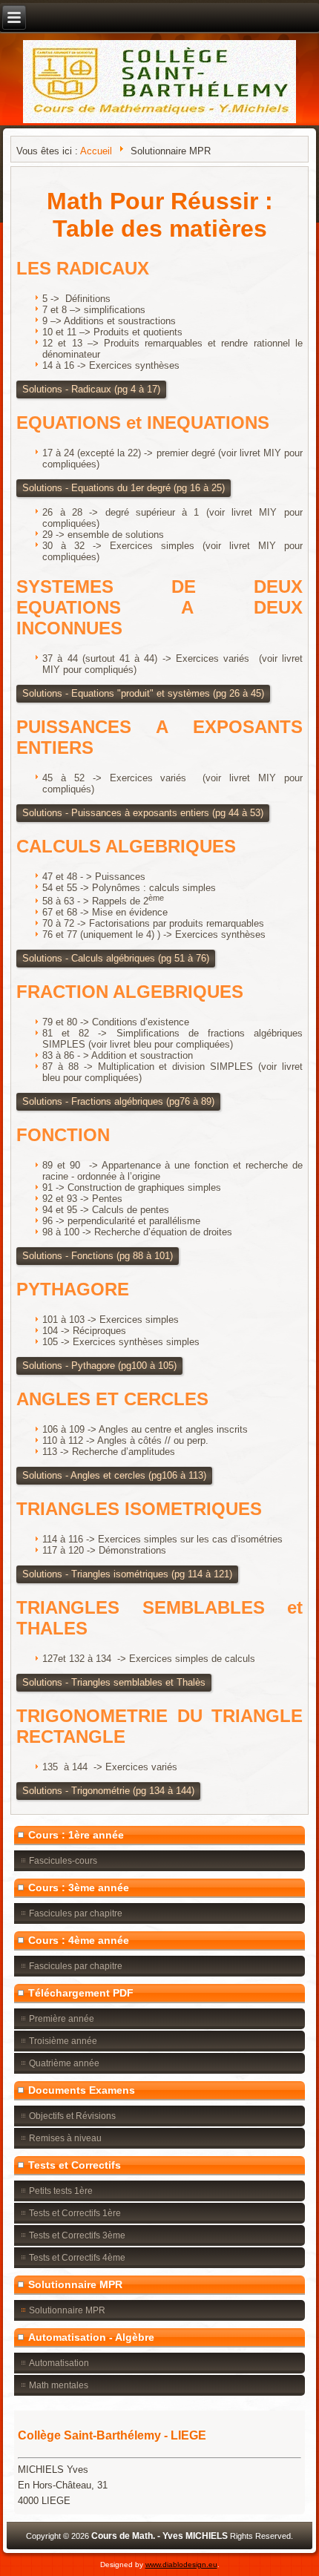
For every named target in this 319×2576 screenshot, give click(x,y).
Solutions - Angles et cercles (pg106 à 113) (114, 1475)
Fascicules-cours (63, 1861)
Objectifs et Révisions (72, 2116)
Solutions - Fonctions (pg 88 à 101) (98, 1256)
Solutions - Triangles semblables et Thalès (114, 1682)
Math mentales (59, 2385)
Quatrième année (64, 2063)
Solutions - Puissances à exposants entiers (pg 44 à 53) (143, 813)
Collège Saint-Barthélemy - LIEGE (112, 2435)
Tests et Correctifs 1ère (75, 2213)
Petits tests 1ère (61, 2191)
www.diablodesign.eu (181, 2564)
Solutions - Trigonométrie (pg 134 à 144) (108, 1791)
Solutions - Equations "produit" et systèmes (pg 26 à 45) (143, 693)
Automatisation (59, 2363)
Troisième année (63, 2041)
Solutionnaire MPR (67, 2310)
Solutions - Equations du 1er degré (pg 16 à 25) (124, 488)
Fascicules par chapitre (76, 1913)
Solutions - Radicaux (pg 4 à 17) (91, 389)
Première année (62, 2019)
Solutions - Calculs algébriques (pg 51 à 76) (116, 958)
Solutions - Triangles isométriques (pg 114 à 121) (127, 1574)
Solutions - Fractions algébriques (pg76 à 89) (118, 1101)
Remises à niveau (65, 2138)
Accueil (96, 151)
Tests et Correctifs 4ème (77, 2258)
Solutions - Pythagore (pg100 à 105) (99, 1366)
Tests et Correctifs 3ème (77, 2235)
